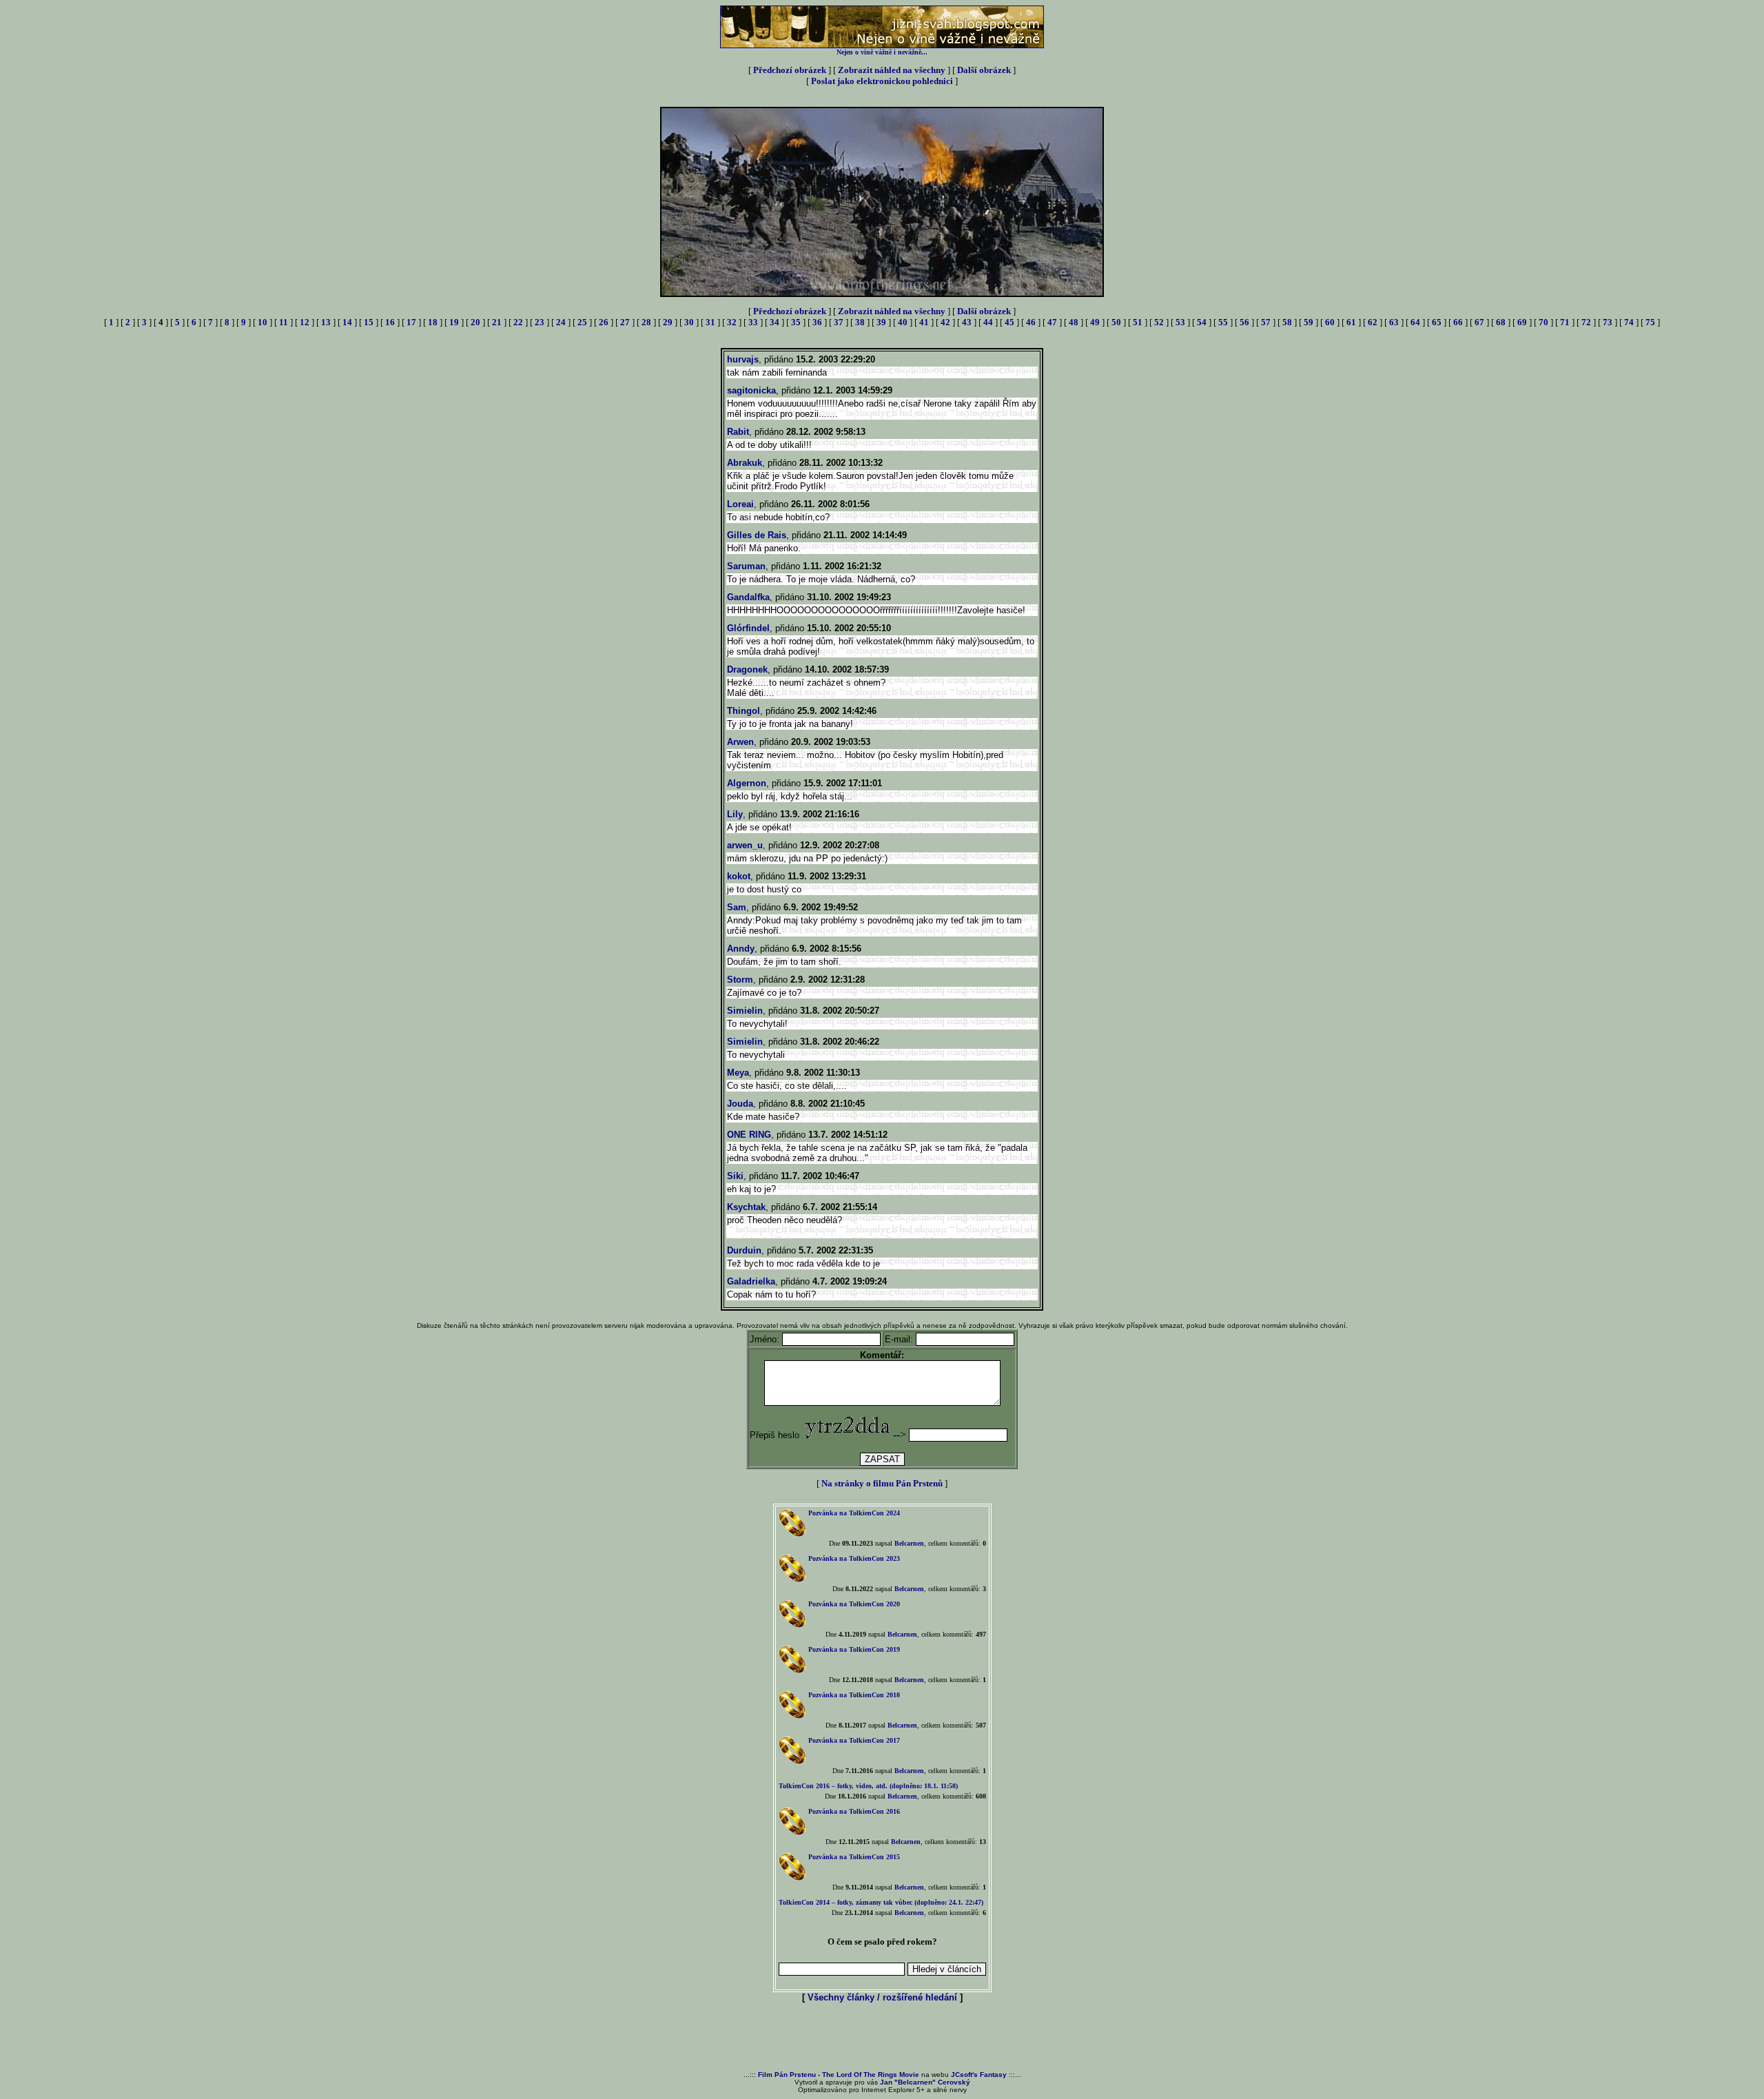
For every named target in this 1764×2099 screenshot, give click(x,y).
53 (1180, 322)
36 (817, 322)
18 (433, 322)
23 (540, 322)
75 (1650, 322)
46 (1031, 322)
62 (1373, 322)
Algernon (747, 783)
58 (1287, 322)
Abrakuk (745, 463)
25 (582, 322)
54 (1202, 322)
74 (1629, 322)
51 (1138, 322)
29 (668, 322)
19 (454, 322)
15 (369, 322)
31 (710, 322)
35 (796, 322)
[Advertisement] (882, 2038)
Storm (740, 980)
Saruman (746, 566)
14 (347, 322)
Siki (735, 1176)
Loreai (740, 504)
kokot (739, 876)
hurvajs (743, 359)
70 (1543, 322)
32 (732, 322)
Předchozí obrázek (790, 70)
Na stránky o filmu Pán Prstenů (882, 1483)
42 (945, 322)
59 (1309, 322)
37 (839, 322)
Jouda (740, 1104)
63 (1394, 322)
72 (1586, 322)
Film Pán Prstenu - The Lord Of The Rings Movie (839, 2075)
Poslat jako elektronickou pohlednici (882, 81)
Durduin (744, 1250)
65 (1437, 322)
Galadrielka (751, 1281)
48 (1074, 322)
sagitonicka (751, 390)
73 (1608, 322)
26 (604, 322)
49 (1095, 322)
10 (263, 322)
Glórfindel (748, 628)
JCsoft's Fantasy (979, 2075)
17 (411, 322)
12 (305, 322)
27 (625, 322)
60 (1330, 322)
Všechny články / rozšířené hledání (882, 1997)
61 (1351, 322)
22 (518, 322)
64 (1415, 322)
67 (1479, 322)
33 (753, 322)
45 (1009, 322)
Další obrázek (984, 70)
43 (967, 322)
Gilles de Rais (757, 535)
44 (988, 322)
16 (390, 322)
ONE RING (749, 1135)
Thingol (743, 711)
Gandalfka (748, 597)
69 (1522, 322)
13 (326, 322)
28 (646, 322)
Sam (737, 907)
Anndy (741, 949)
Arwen (740, 742)
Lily (735, 814)
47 (1052, 322)
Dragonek (747, 669)
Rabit (738, 432)
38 (860, 322)
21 (497, 322)
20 (475, 322)
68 (1501, 322)
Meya (738, 1073)
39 (881, 322)
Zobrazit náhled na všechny (892, 70)
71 (1565, 322)
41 (924, 322)
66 (1458, 322)
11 (284, 322)
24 (561, 322)
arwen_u (745, 845)
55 (1223, 322)
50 (1116, 322)
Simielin (745, 1011)
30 (689, 322)
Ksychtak (746, 1207)
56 (1244, 322)
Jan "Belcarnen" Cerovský (925, 2082)
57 (1266, 322)
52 (1159, 322)
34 (775, 322)
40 (903, 322)
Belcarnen (909, 1543)
